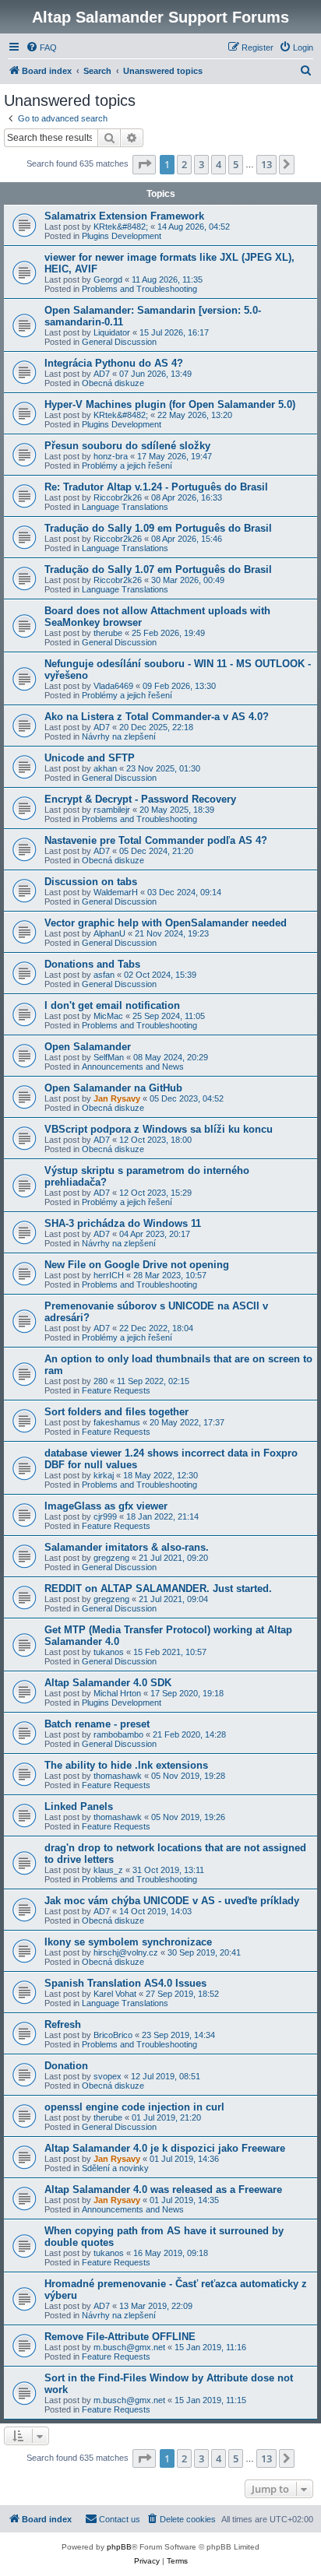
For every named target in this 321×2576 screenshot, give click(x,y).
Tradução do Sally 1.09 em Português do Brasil (158, 528)
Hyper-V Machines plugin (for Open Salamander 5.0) (170, 404)
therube (108, 633)
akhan (105, 768)
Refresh (63, 2024)
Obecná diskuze (113, 383)
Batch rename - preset (97, 1724)
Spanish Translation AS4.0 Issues (125, 1983)
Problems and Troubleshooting (139, 289)
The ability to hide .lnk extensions (126, 1765)
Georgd (108, 279)
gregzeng (111, 1558)
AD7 (102, 374)
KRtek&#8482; (121, 227)
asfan (104, 975)
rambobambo (118, 1734)
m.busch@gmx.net (129, 2347)
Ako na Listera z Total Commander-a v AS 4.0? (157, 717)
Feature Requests (116, 1390)
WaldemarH (116, 892)
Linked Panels (79, 1806)
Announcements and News (133, 1067)
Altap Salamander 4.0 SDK (108, 1683)
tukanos (109, 1652)
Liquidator (112, 332)
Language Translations (125, 507)
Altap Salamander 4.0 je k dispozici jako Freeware (165, 2148)
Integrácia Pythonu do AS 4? (114, 363)
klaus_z (108, 1870)
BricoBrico (113, 2035)
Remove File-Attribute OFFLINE (120, 2337)
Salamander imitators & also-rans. (127, 1547)
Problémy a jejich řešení (127, 466)
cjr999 (105, 1516)
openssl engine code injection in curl (134, 2107)
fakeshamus (117, 1422)
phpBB (119, 2547)
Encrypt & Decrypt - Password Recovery (140, 799)
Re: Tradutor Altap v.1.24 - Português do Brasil (156, 487)
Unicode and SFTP (90, 758)
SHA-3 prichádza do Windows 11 (123, 1223)
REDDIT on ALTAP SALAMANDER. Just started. (158, 1588)
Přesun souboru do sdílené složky (127, 446)
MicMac (108, 1016)
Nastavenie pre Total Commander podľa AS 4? (156, 840)
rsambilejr (112, 810)
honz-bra (111, 456)
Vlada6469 (113, 686)
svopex (108, 2076)
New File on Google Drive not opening (137, 1265)
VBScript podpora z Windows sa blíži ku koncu (159, 1129)
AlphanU (109, 933)
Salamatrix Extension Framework (124, 216)
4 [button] (219, 164)
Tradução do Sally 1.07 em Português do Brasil (158, 569)
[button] (144, 164)
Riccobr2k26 (118, 497)
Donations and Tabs (92, 964)
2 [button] (184, 164)
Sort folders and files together (116, 1412)
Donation (66, 2066)
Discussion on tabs (91, 882)
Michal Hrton (117, 1693)
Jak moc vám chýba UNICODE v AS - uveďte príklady (172, 1901)
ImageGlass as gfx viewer (106, 1506)
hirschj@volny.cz (126, 1952)
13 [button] (266, 164)
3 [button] (201, 164)
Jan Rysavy (117, 1098)
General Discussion (119, 342)
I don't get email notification (112, 1005)
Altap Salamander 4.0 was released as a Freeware (163, 2189)
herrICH (109, 1275)
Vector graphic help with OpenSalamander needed (166, 923)
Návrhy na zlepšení (119, 736)
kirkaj (104, 1475)
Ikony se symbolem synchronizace (128, 1942)
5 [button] (236, 164)
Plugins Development (122, 236)
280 (101, 1381)
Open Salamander (88, 1047)
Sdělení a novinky (115, 2168)
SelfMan (109, 1057)
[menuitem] (41, 47)
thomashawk (118, 1776)
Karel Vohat (115, 1994)
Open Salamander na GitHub (113, 1088)
